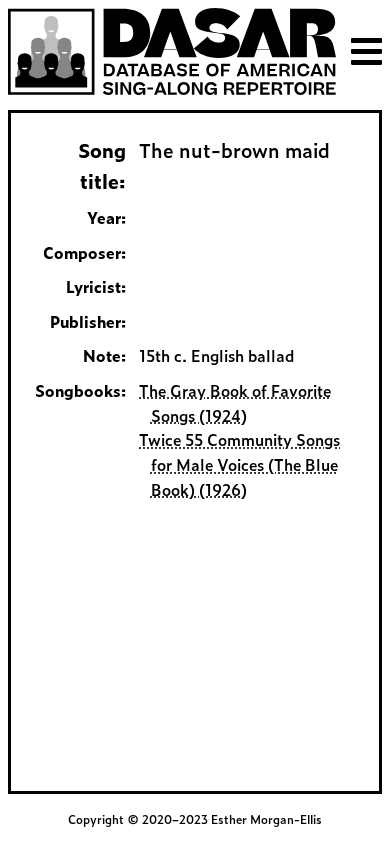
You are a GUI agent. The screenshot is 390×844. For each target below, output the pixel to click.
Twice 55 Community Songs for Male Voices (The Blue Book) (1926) (239, 464)
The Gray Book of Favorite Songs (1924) (235, 403)
